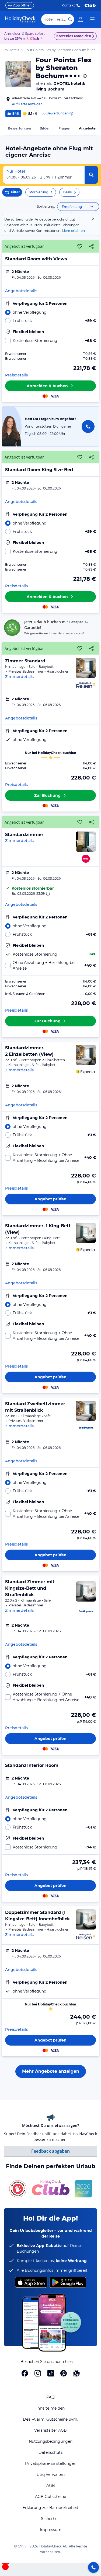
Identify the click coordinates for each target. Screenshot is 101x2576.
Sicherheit (50, 2519)
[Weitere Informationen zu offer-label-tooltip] (47, 894)
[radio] (50, 312)
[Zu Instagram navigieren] (38, 2373)
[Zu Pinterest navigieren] (64, 2373)
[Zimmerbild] (86, 668)
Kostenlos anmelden (74, 36)
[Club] (35, 39)
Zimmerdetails (19, 677)
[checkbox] (50, 341)
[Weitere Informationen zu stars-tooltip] (84, 76)
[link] (81, 19)
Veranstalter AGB (50, 2430)
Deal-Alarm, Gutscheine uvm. (50, 2419)
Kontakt (68, 5)
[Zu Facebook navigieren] (25, 2373)
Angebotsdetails (21, 291)
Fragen (64, 128)
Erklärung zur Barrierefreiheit (50, 2508)
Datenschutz (50, 2452)
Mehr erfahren (73, 231)
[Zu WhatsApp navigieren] (76, 2373)
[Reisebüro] (93, 2567)
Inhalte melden (50, 2408)
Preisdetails (16, 375)
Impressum (51, 2530)
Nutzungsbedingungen (51, 2441)
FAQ (50, 2397)
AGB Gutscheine (50, 2497)
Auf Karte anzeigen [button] (27, 104)
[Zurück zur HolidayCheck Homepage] (20, 19)
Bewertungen (19, 128)
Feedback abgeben (50, 2151)
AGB (51, 2486)
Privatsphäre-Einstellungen (51, 2463)
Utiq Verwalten (51, 2474)
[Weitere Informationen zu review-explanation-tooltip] (71, 114)
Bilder (45, 128)
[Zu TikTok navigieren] (51, 2373)
